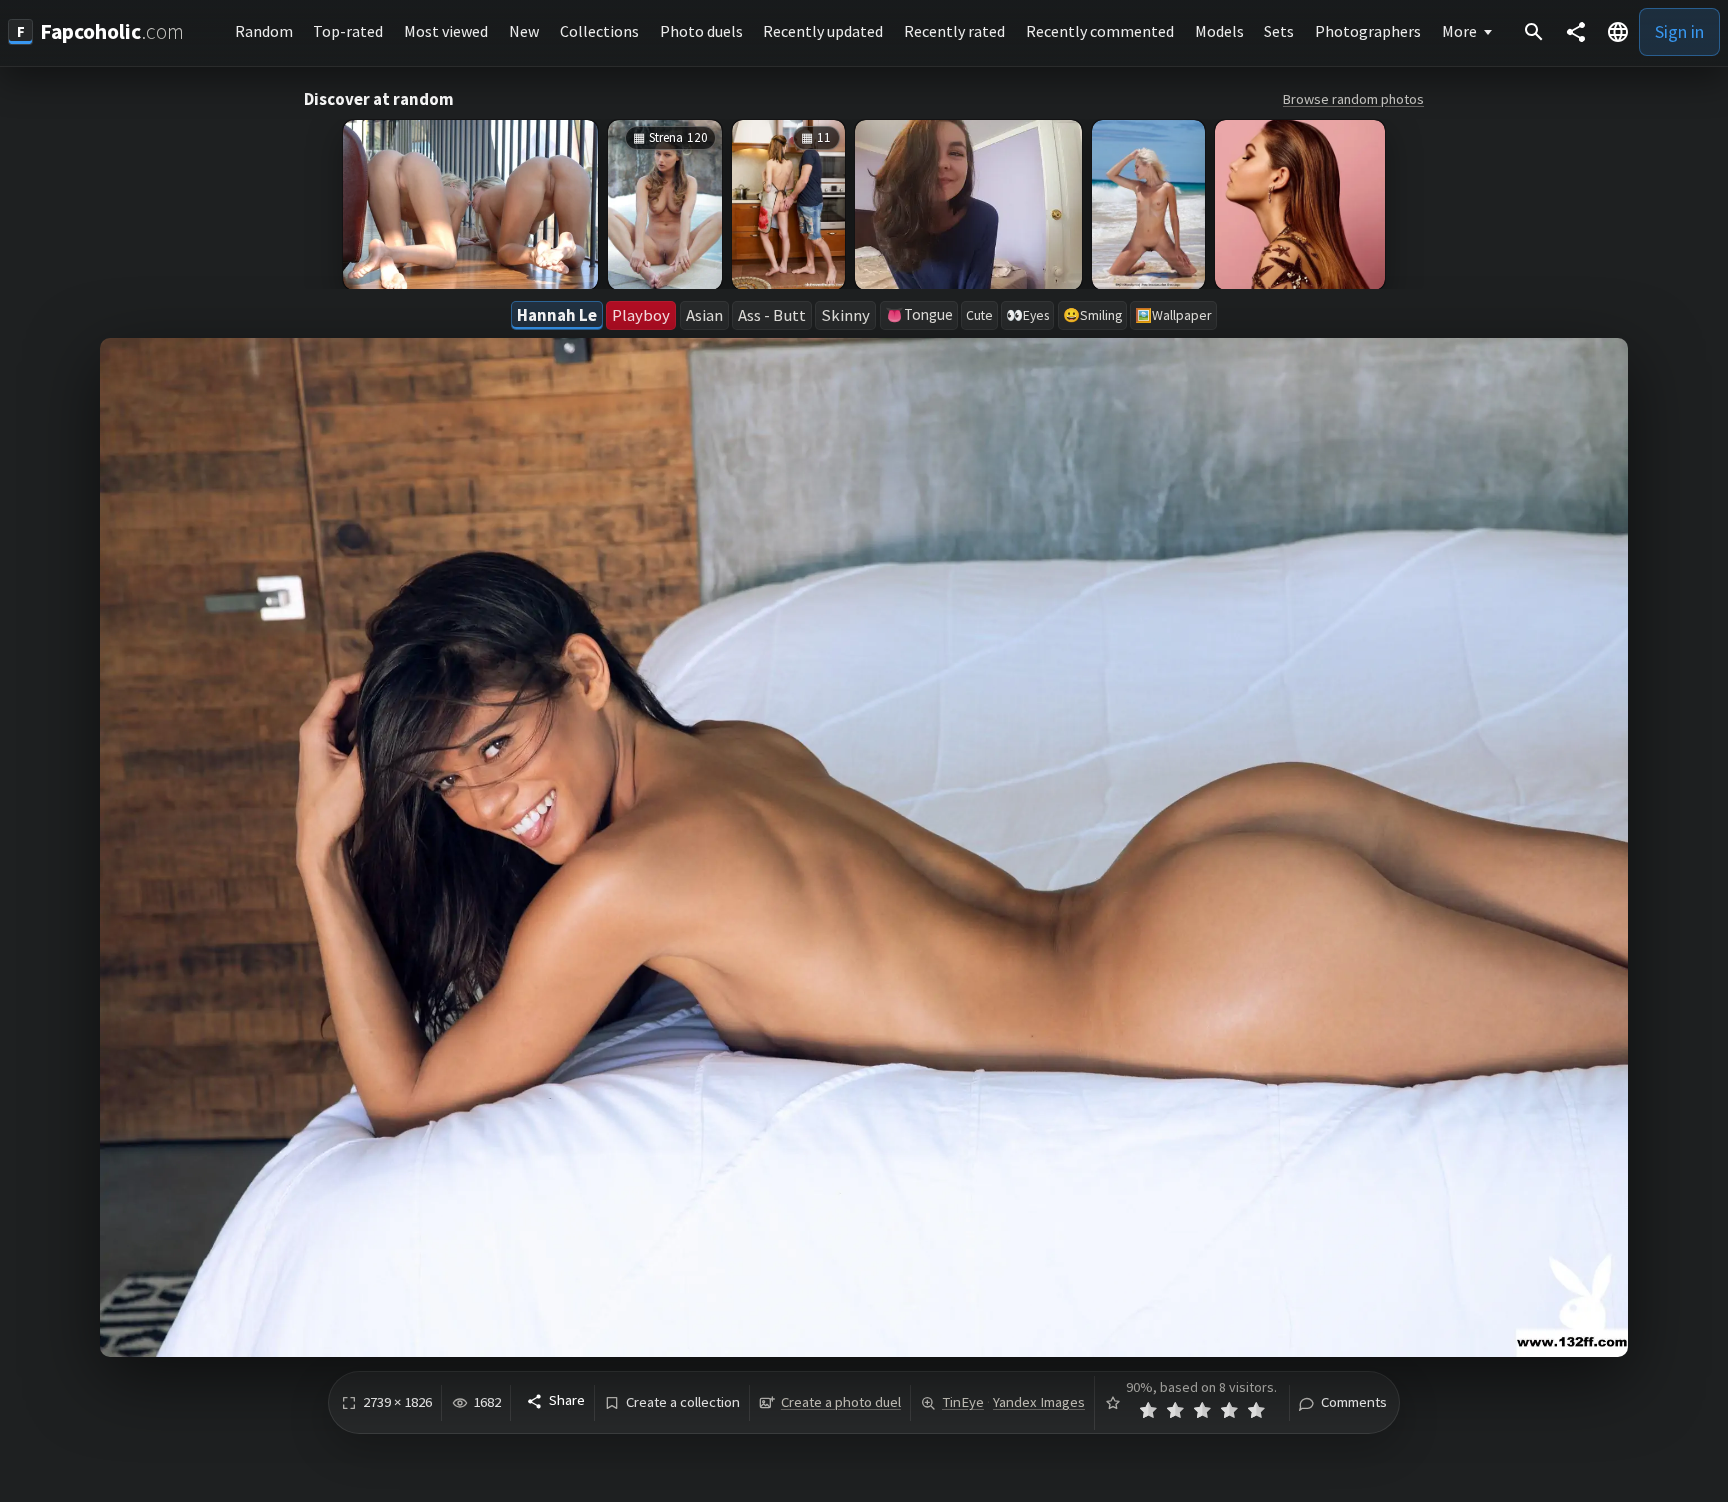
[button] (1618, 32)
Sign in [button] (1679, 31)
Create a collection (683, 1402)
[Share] (1576, 32)
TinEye (963, 1402)
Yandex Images (1039, 1402)
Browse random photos (1353, 99)
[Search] (1534, 32)
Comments (1354, 1402)
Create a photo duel (841, 1402)
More (1459, 31)
